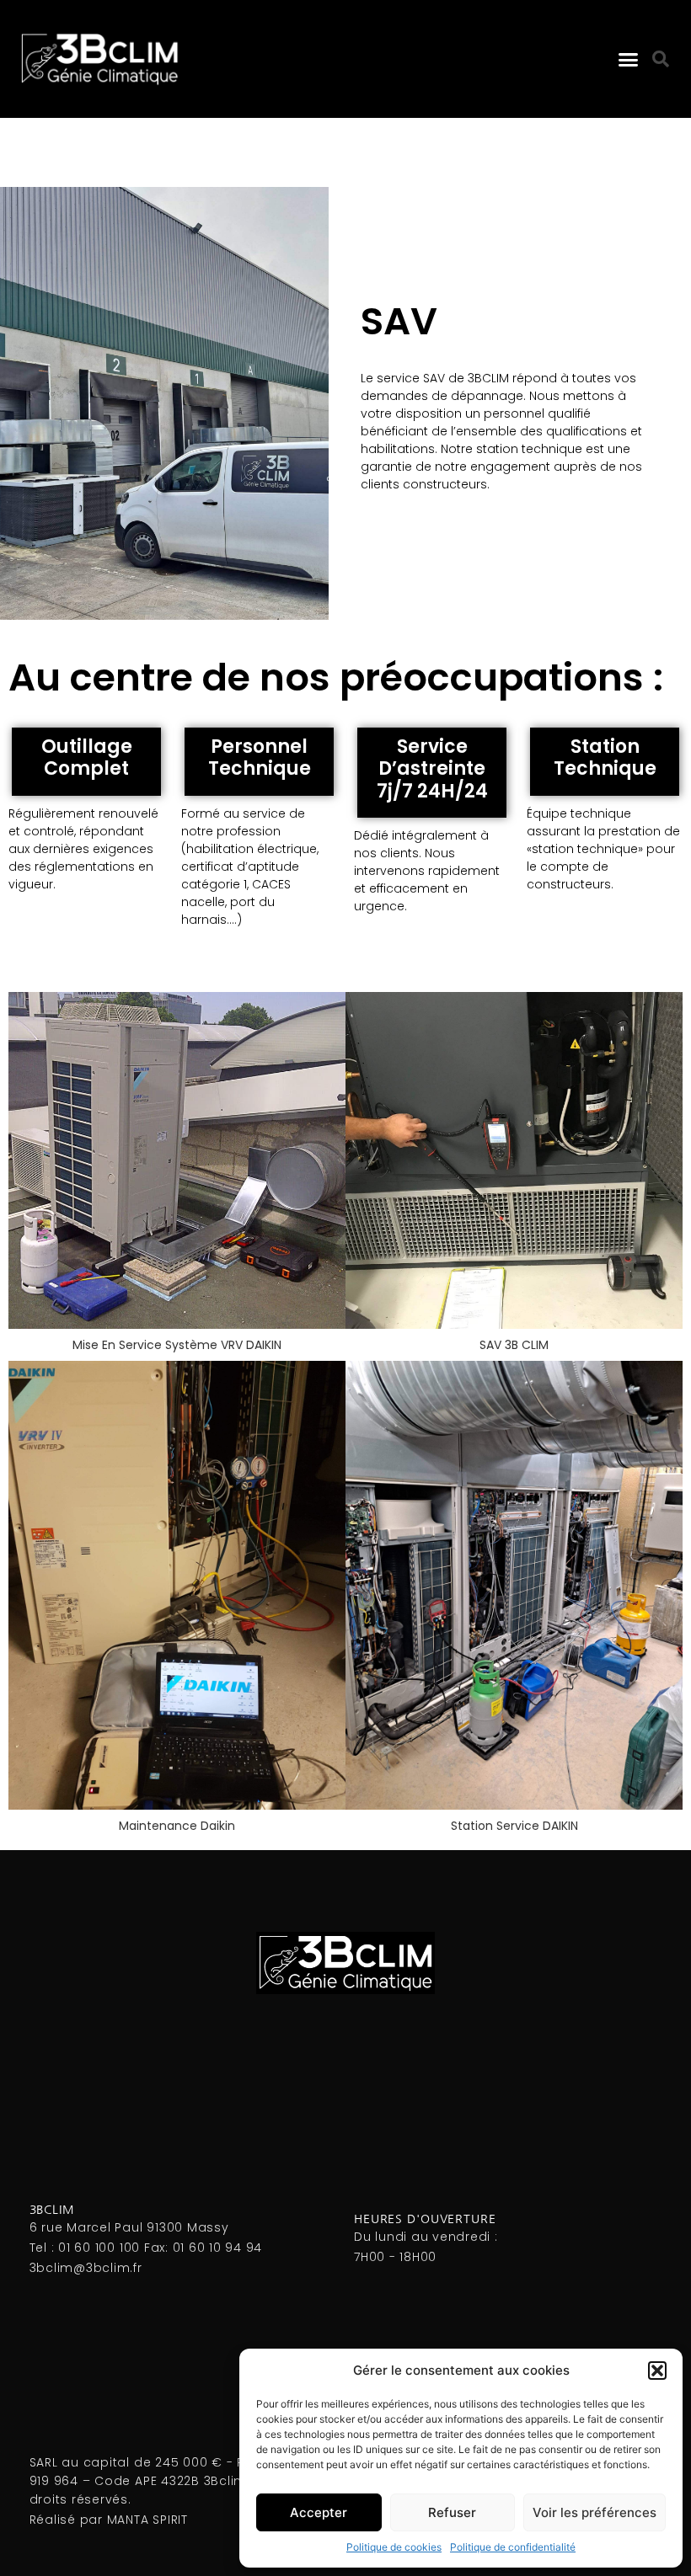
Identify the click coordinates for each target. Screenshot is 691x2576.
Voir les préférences (595, 2512)
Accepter (319, 2512)
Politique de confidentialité (513, 2547)
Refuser (452, 2512)
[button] (657, 2371)
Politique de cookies (394, 2547)
